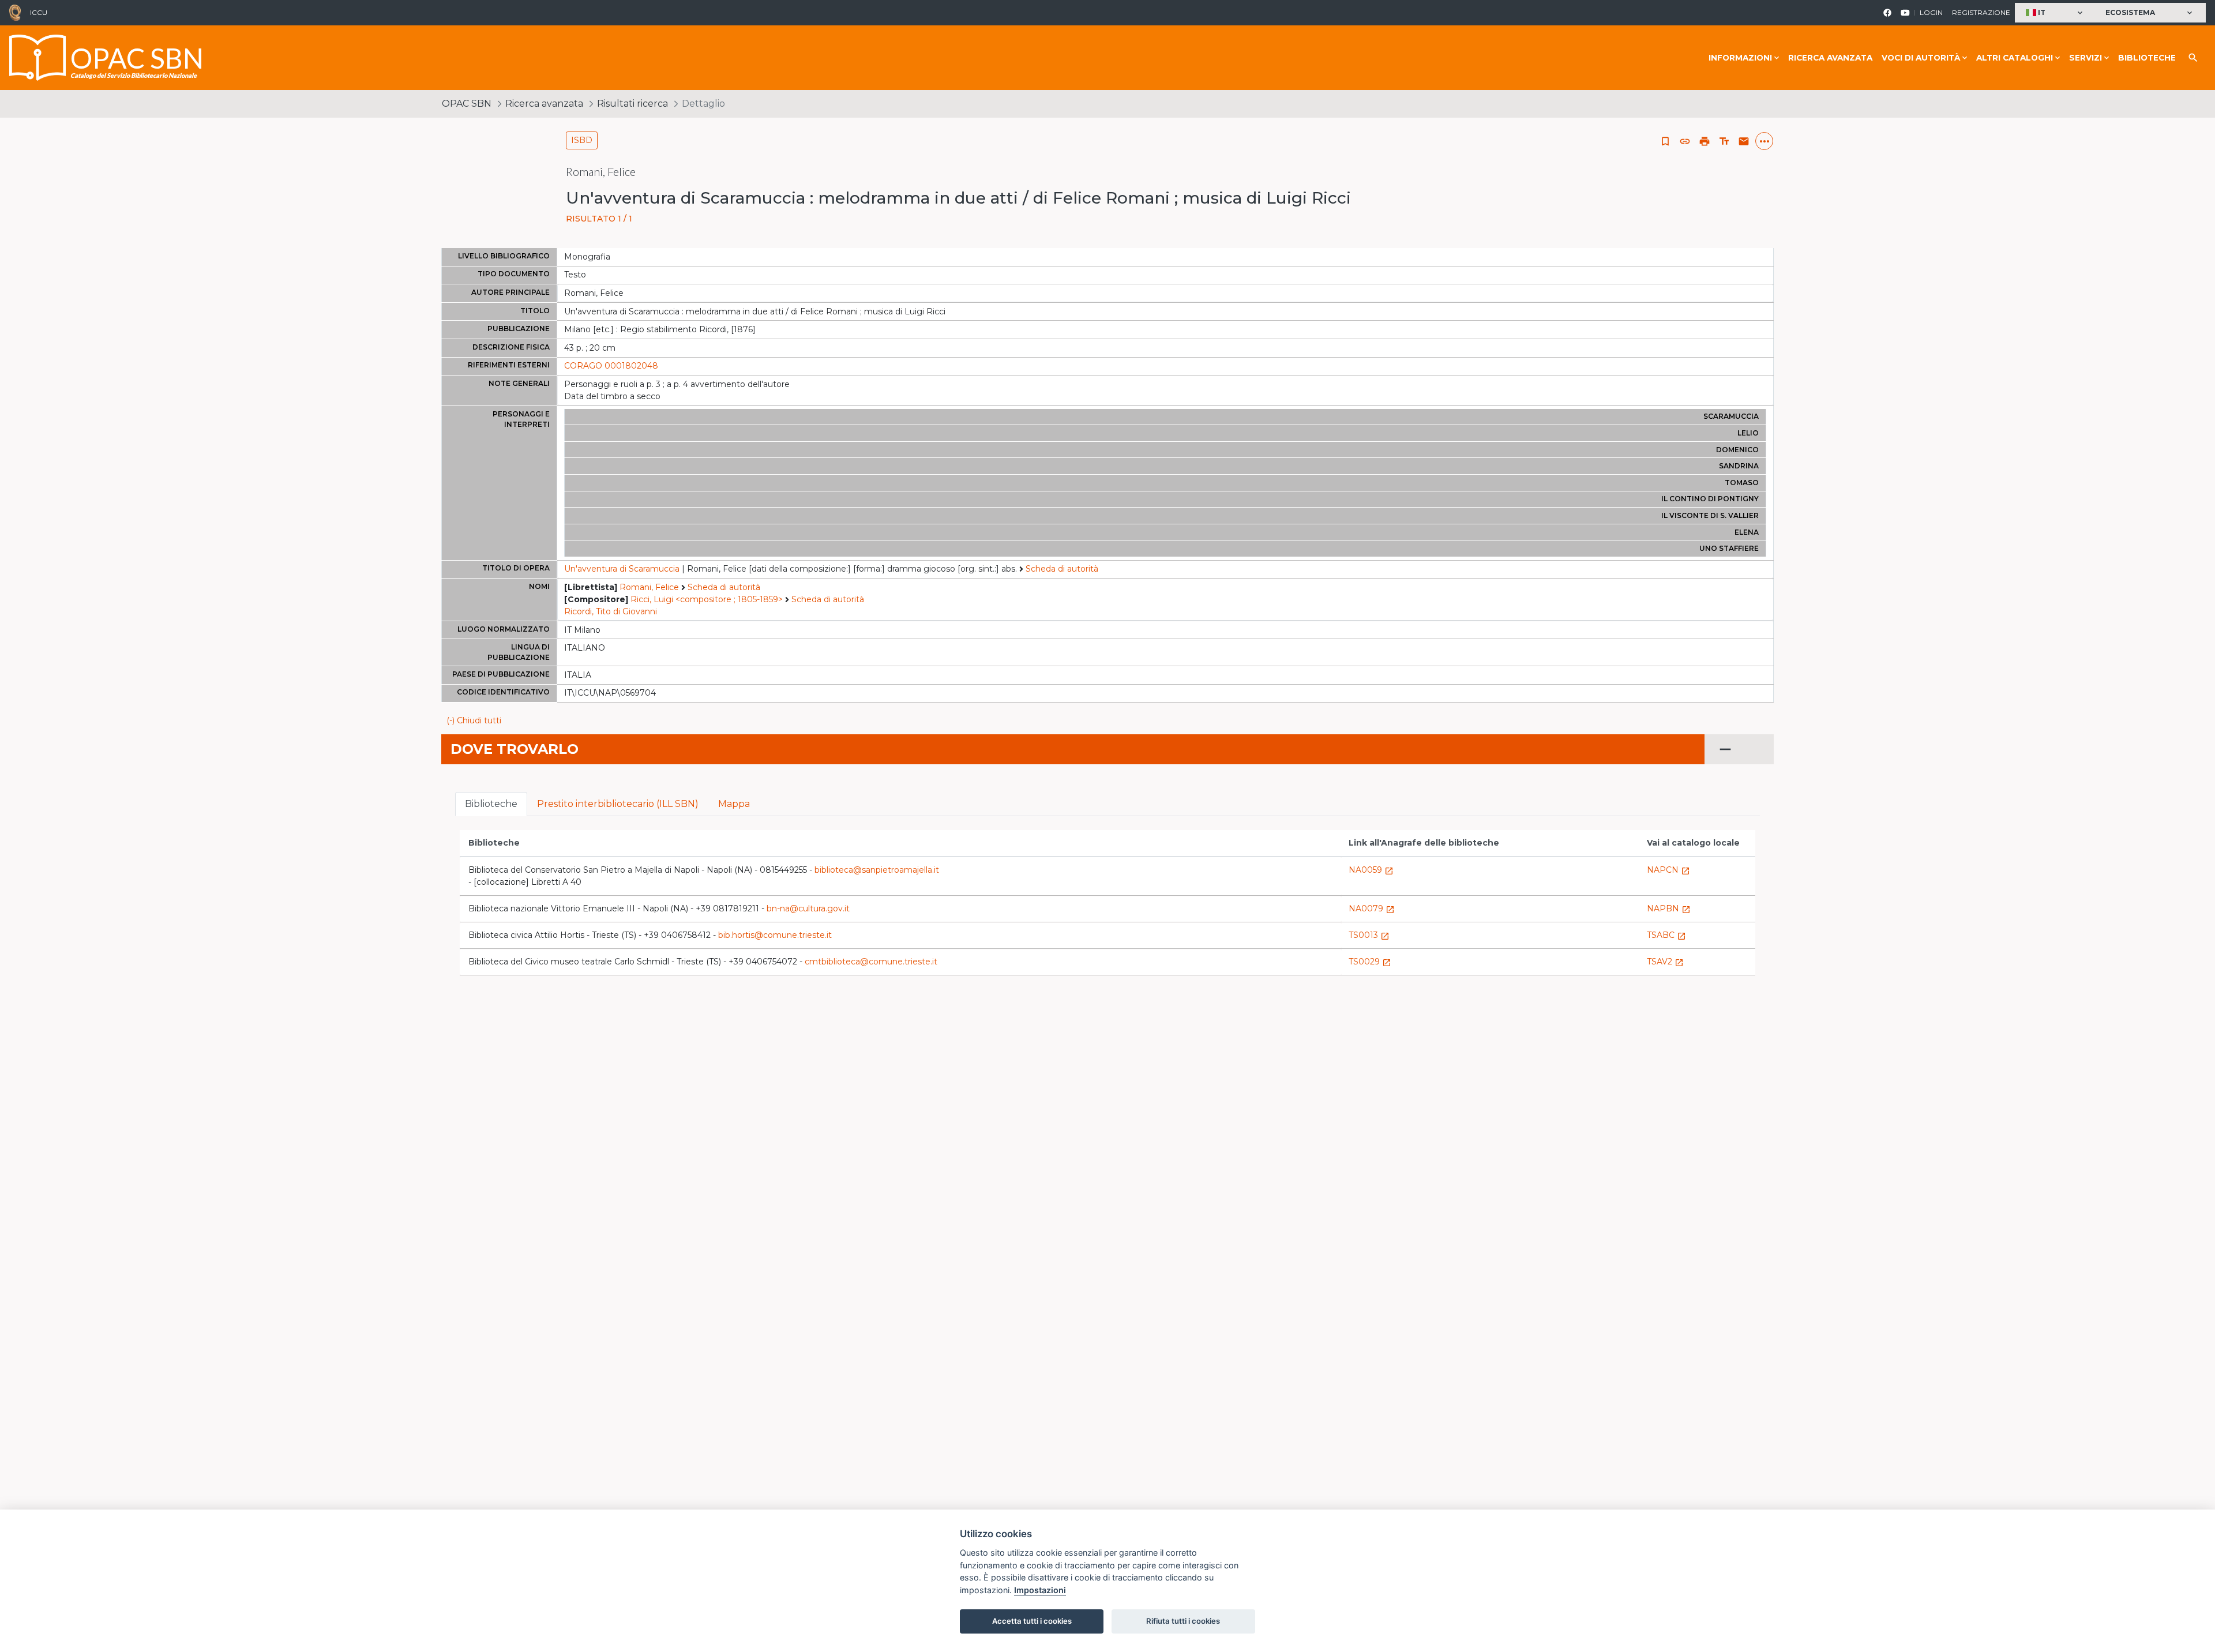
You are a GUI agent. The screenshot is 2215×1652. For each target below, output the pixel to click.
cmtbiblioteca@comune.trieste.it (871, 962)
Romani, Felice (649, 587)
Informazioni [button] (1740, 58)
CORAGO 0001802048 (611, 366)
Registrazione (1981, 12)
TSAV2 (1665, 962)
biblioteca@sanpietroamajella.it (877, 870)
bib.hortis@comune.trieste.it (775, 935)
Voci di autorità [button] (1921, 58)
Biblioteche (2147, 58)
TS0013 (1369, 935)
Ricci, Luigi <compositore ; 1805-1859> (707, 599)
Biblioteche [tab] (491, 804)
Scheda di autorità (1062, 569)
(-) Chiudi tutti (474, 720)
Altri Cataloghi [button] (2015, 58)
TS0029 (1370, 962)
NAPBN (1669, 908)
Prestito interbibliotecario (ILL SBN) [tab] (618, 804)
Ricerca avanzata (1830, 58)
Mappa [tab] (734, 804)
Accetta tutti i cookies (1032, 1621)
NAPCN (1668, 870)
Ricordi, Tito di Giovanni (611, 611)
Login (1931, 12)
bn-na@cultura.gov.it (808, 908)
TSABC (1666, 935)
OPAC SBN (467, 104)
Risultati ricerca (632, 104)
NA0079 (1372, 908)
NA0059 (1371, 870)
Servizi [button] (2086, 58)
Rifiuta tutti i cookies (1183, 1621)
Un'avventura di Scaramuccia (622, 569)
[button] (2056, 13)
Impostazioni (1040, 1590)
